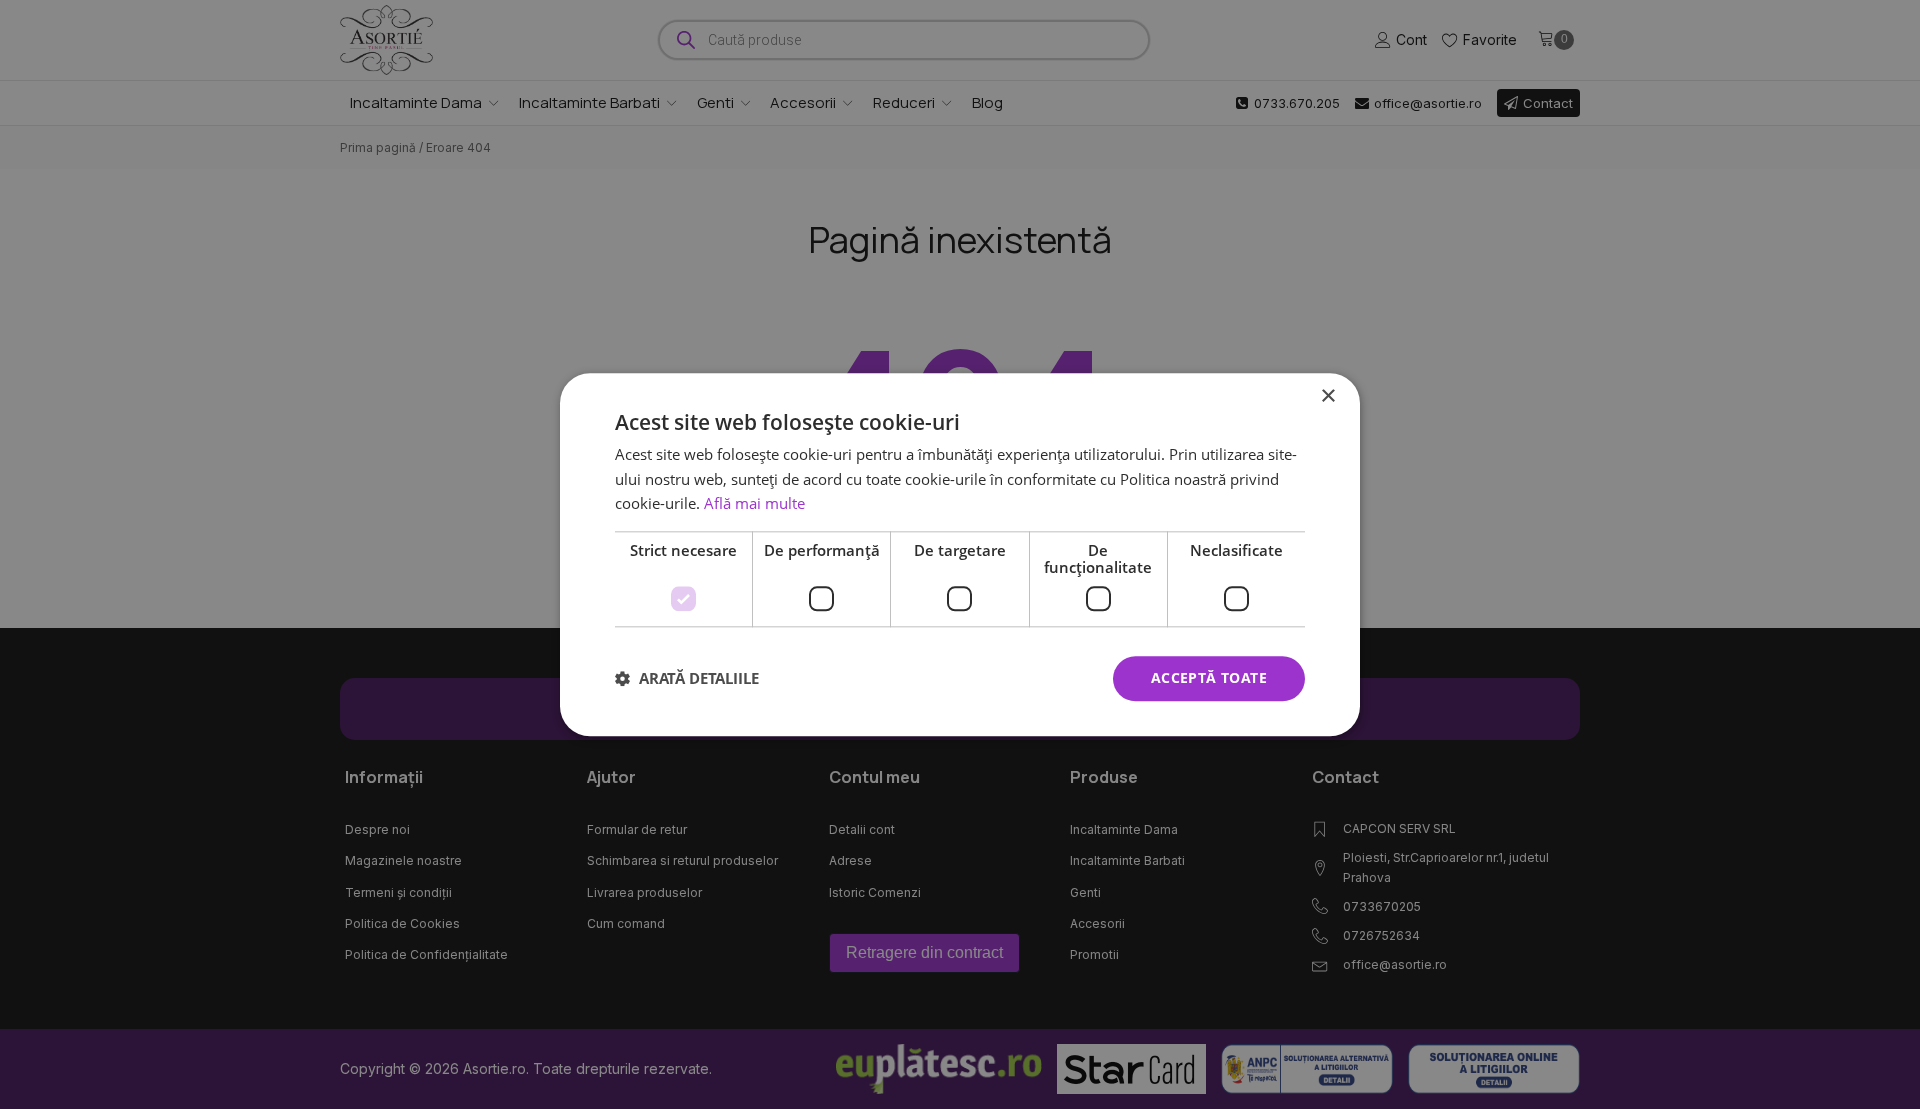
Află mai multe (754, 504)
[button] (687, 679)
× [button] (1327, 396)
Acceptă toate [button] (1209, 677)
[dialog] (960, 554)
